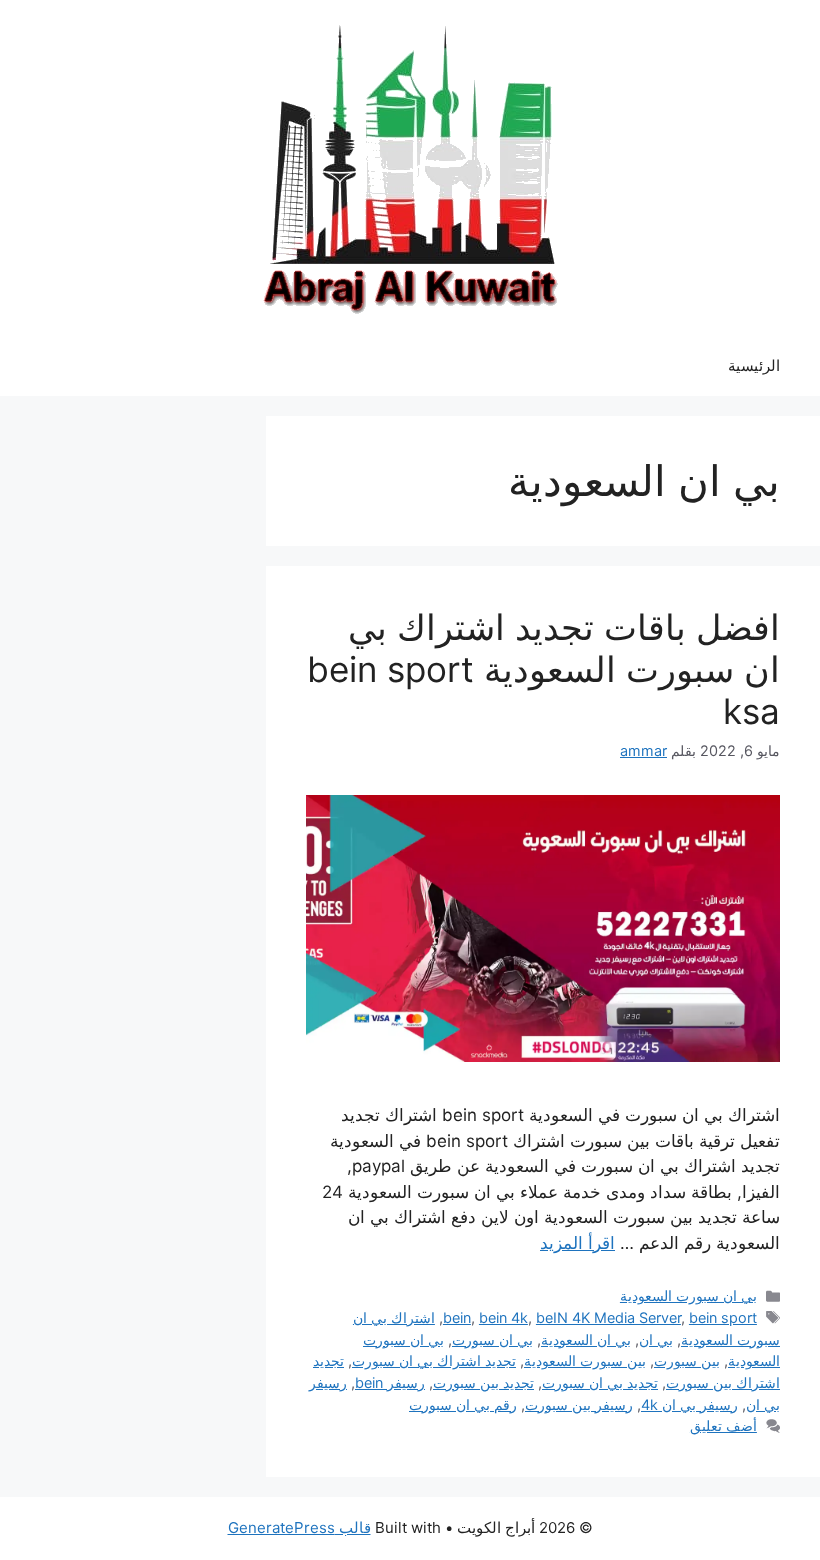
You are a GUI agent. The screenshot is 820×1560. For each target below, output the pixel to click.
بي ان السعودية (586, 1339)
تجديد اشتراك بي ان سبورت (434, 1360)
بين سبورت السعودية (585, 1360)
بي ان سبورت (492, 1339)
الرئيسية (754, 365)
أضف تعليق (723, 1425)
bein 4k (503, 1317)
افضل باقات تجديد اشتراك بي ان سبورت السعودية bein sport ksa (543, 669)
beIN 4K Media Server (608, 1317)
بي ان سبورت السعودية (688, 1295)
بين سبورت (687, 1360)
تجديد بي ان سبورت (600, 1382)
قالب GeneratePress (299, 1527)
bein (457, 1317)
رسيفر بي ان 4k (689, 1404)
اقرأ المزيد (577, 1243)
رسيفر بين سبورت (579, 1404)
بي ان (656, 1339)
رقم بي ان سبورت (463, 1404)
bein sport (723, 1317)
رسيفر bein (390, 1382)
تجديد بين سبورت (483, 1382)
